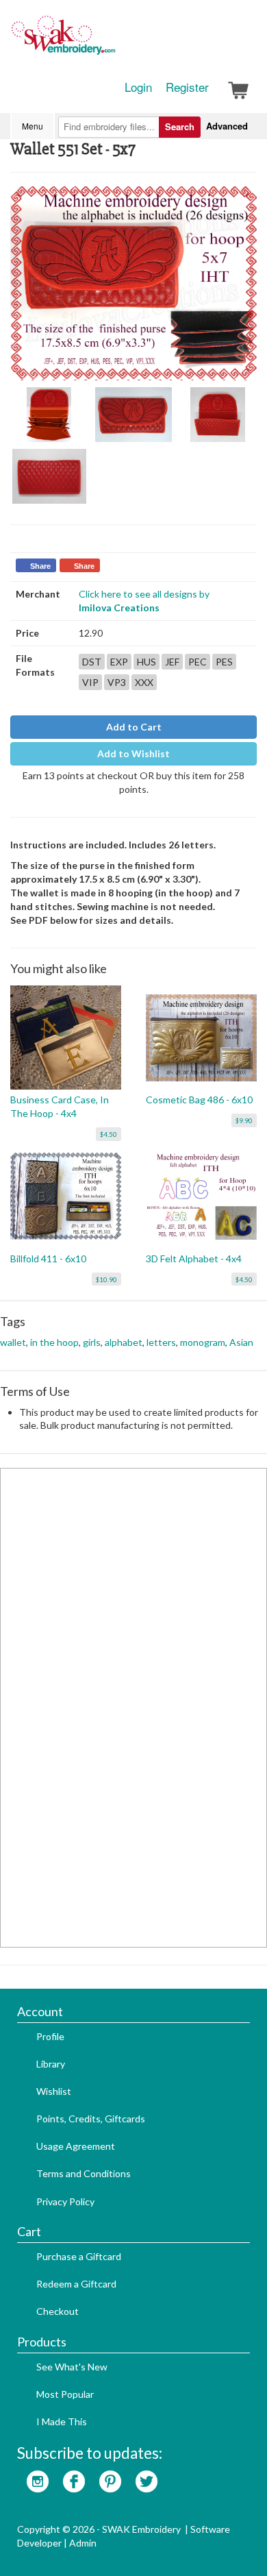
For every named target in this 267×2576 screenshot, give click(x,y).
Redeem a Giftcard (76, 2284)
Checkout (58, 2311)
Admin (83, 2543)
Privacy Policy (65, 2201)
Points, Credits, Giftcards (91, 2119)
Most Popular (65, 2394)
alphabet (124, 1342)
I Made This (62, 2421)
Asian (241, 1342)
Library (51, 2064)
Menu (33, 126)
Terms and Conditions (84, 2173)
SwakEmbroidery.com (113, 41)
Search (180, 126)
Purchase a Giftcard (79, 2256)
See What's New (72, 2367)
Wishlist (54, 2091)
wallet (13, 1342)
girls (92, 1342)
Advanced (227, 126)
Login (138, 87)
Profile (50, 2036)
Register (187, 87)
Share (40, 566)
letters (161, 1342)
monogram (203, 1342)
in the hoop (54, 1342)
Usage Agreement (76, 2146)
